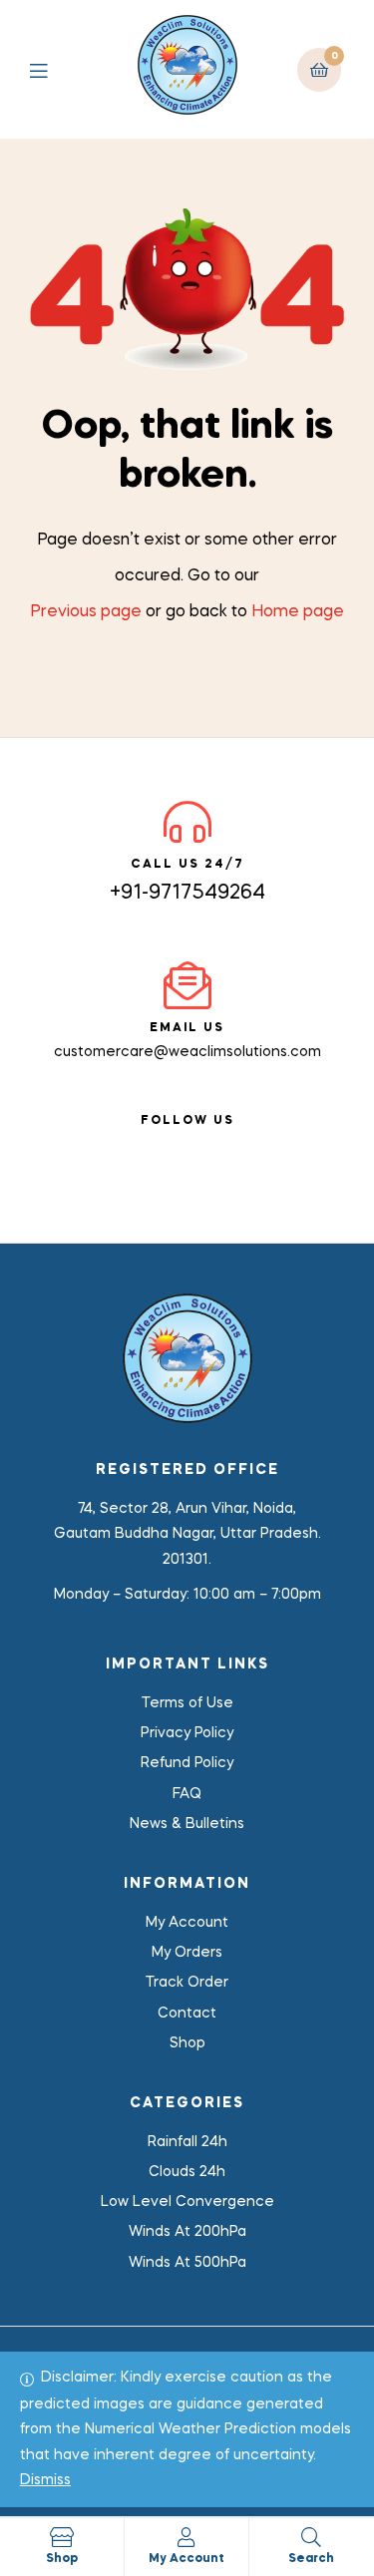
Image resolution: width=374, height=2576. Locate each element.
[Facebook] (134, 1145)
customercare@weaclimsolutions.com (187, 1052)
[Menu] (53, 69)
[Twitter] (205, 1145)
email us (187, 1028)
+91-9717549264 (187, 894)
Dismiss (45, 2480)
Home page (298, 612)
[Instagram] (241, 1145)
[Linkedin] (170, 1145)
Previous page (86, 612)
